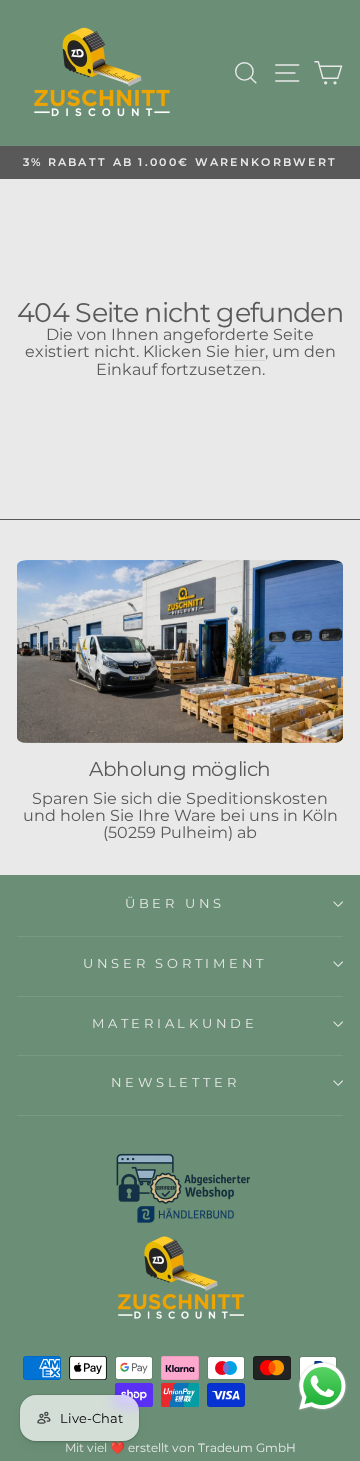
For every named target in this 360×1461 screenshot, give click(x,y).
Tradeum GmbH (247, 1447)
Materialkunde (175, 1023)
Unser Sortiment (175, 963)
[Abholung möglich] (180, 651)
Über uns (175, 903)
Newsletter (175, 1082)
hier (249, 352)
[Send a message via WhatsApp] (322, 1386)
